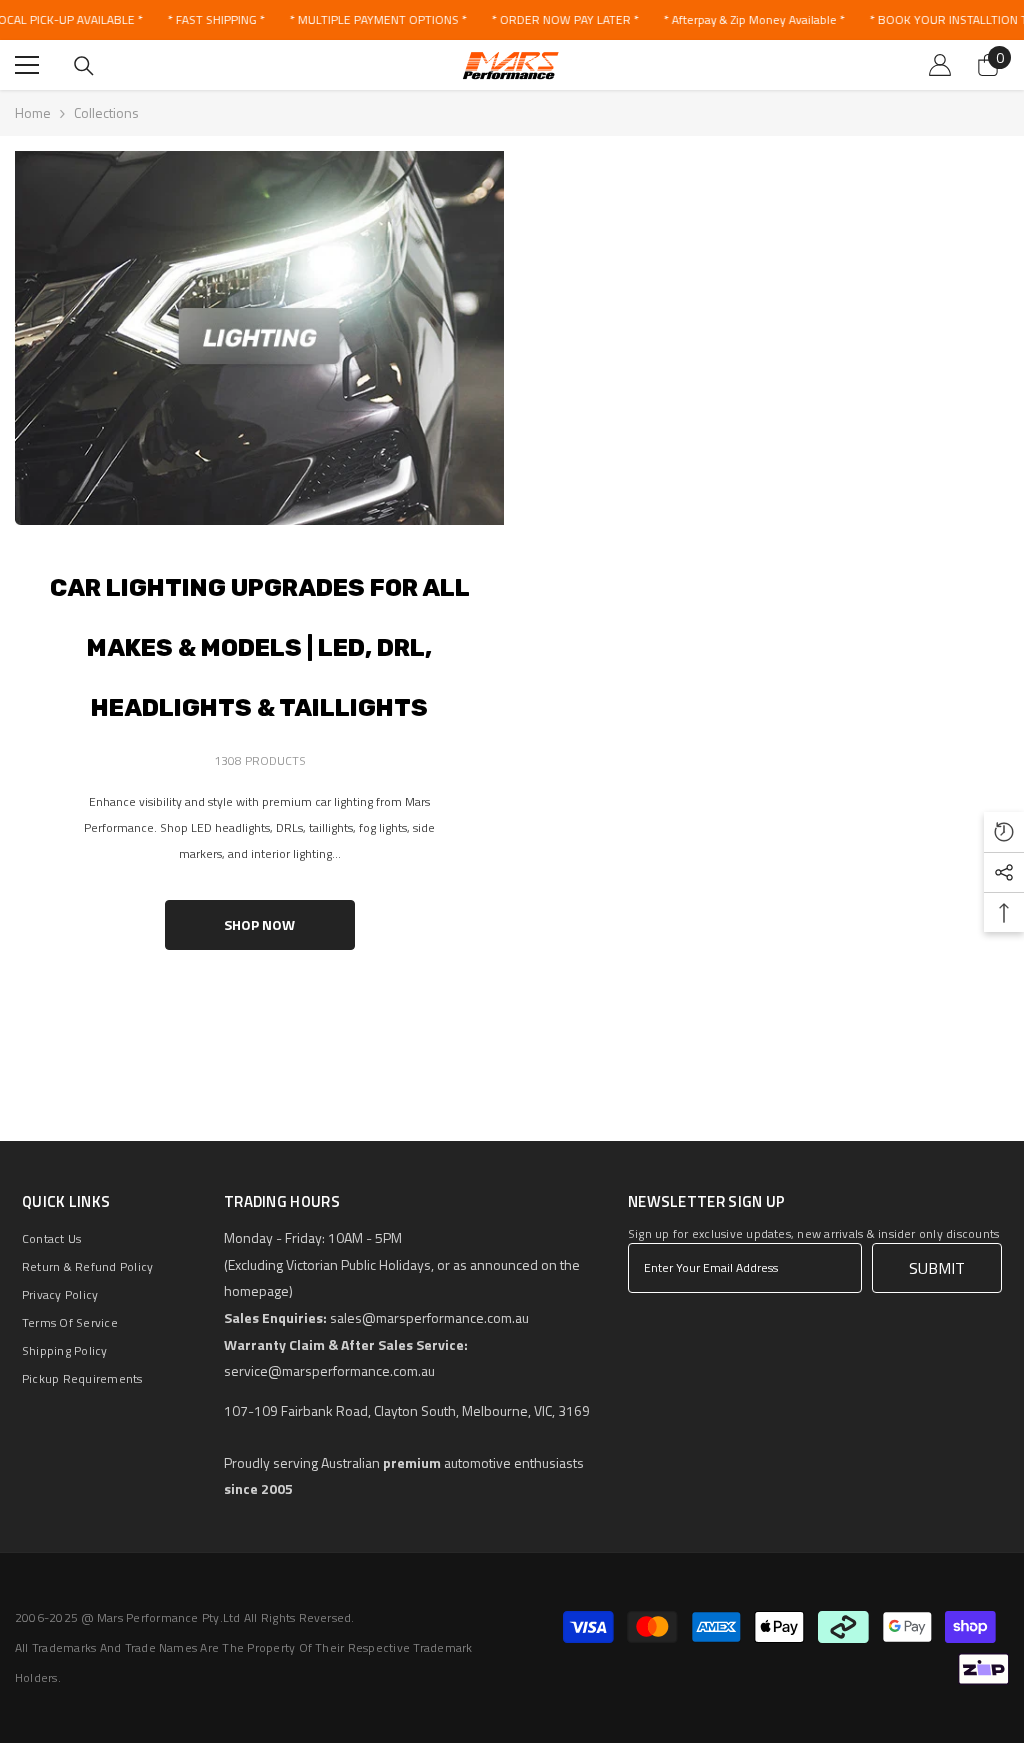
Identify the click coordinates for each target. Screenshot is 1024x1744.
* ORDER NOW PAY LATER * (564, 19)
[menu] (27, 65)
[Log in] (940, 65)
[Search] (84, 66)
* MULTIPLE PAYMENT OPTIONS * (377, 19)
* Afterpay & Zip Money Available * (753, 19)
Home (33, 112)
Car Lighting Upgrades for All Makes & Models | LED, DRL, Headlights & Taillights (260, 648)
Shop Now (259, 924)
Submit (937, 1268)
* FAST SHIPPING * (215, 19)
